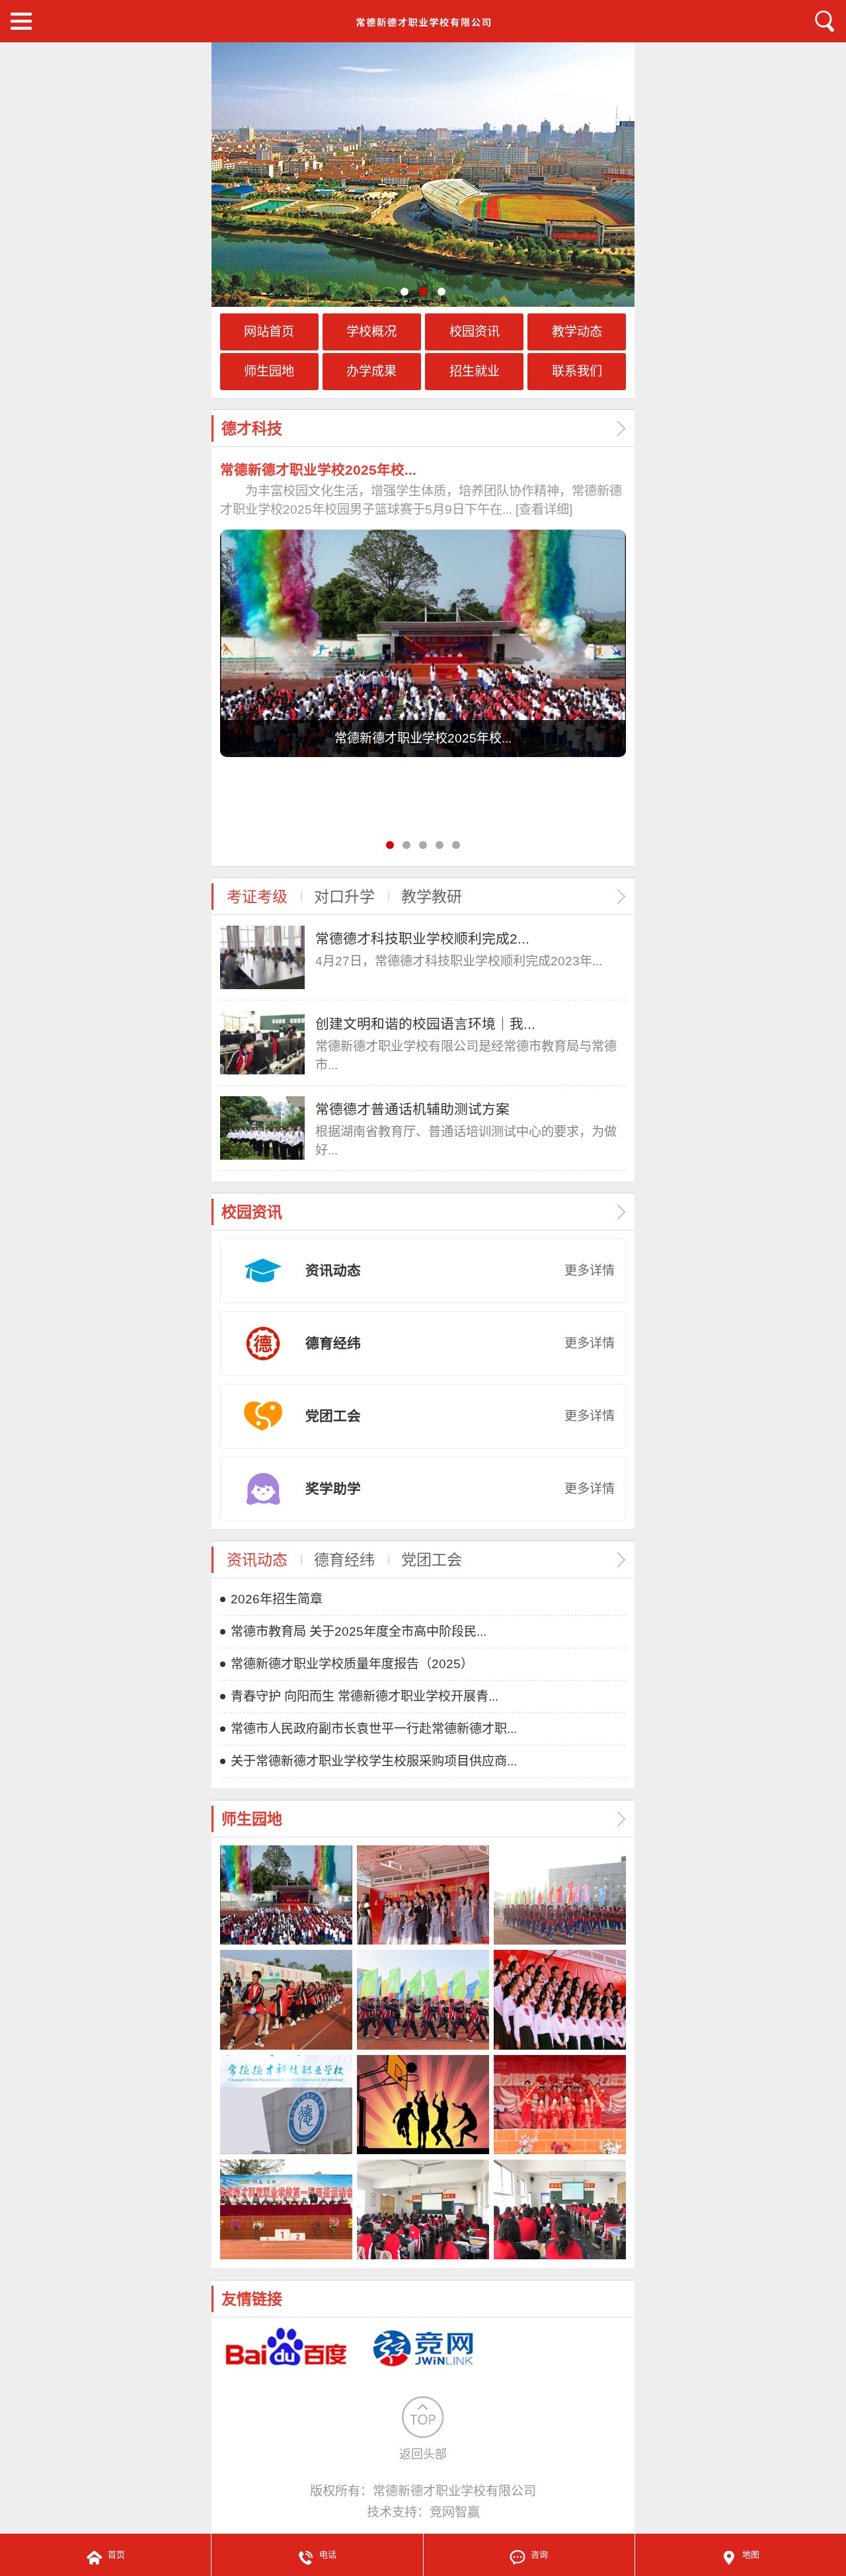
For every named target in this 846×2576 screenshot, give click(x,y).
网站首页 (269, 332)
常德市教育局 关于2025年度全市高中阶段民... (359, 1631)
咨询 (539, 2555)
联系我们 (577, 371)
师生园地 (269, 371)
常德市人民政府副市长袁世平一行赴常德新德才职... (374, 1729)
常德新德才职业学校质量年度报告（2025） (352, 1664)
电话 (328, 2555)
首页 (116, 2555)
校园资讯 (475, 332)
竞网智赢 (455, 2512)
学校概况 (371, 332)
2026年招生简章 (277, 1599)
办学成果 (371, 371)
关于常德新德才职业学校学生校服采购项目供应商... (374, 1761)
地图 (751, 2555)
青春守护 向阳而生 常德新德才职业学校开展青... (365, 1696)
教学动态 (577, 332)
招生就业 (475, 371)
